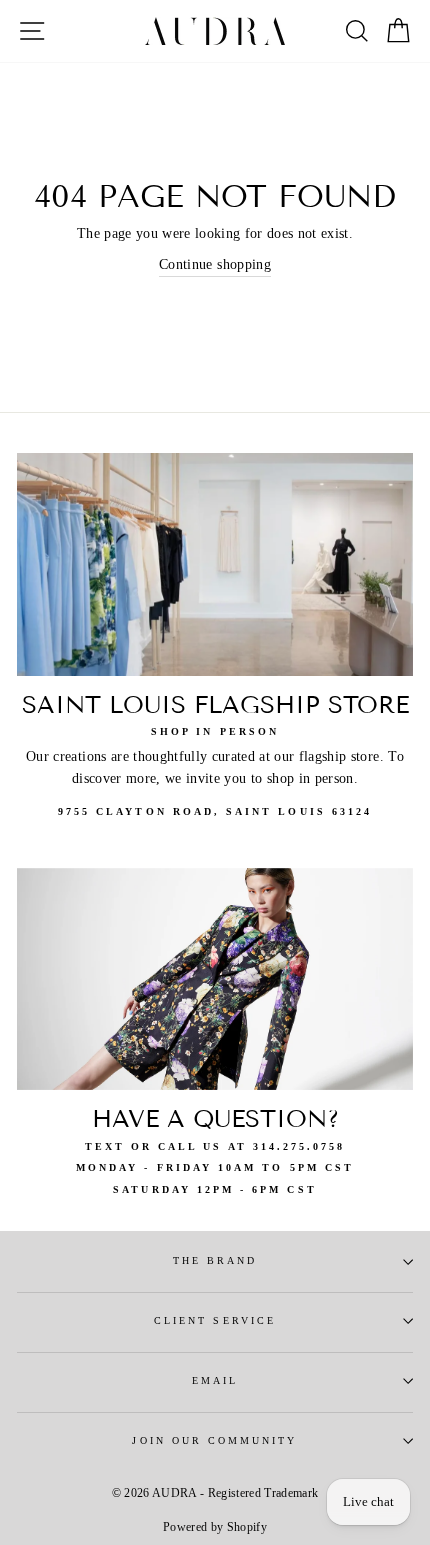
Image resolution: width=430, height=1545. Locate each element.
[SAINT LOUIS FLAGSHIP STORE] (215, 564)
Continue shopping (215, 264)
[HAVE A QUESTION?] (215, 979)
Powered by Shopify (215, 1527)
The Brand (215, 1260)
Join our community (214, 1440)
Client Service (215, 1320)
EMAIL (215, 1380)
